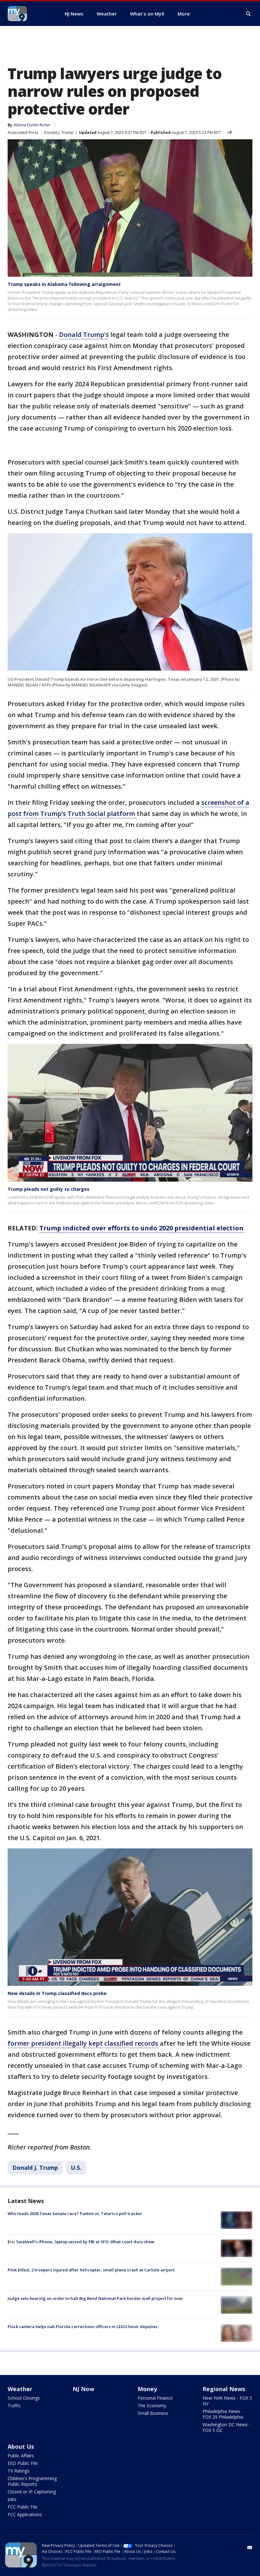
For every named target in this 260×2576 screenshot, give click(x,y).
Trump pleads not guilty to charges (49, 1189)
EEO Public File (23, 2463)
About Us (21, 2447)
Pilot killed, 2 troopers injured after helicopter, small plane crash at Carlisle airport (91, 2270)
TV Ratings (19, 2471)
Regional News (224, 2389)
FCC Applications (25, 2514)
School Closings (24, 2398)
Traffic (14, 2406)
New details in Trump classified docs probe (57, 1993)
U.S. (76, 2168)
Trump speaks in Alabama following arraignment (64, 284)
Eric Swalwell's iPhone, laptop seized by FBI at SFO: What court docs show (81, 2242)
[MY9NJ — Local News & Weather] (29, 14)
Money (147, 2389)
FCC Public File (23, 2507)
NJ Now (83, 2389)
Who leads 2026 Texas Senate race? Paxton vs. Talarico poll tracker (75, 2213)
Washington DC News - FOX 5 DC (227, 2427)
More (184, 14)
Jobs (12, 2499)
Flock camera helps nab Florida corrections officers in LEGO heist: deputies (83, 2327)
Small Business (153, 2413)
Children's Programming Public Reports (32, 2481)
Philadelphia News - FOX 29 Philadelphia (223, 2414)
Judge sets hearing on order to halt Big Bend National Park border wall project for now (95, 2298)
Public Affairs (21, 2456)
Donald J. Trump (59, 133)
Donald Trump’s (84, 335)
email (250, 2548)
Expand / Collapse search (249, 14)
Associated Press (23, 133)
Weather (20, 2389)
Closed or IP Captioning (32, 2492)
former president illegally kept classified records (83, 2043)
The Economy (152, 2406)
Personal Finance (155, 2398)
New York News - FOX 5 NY (227, 2401)
